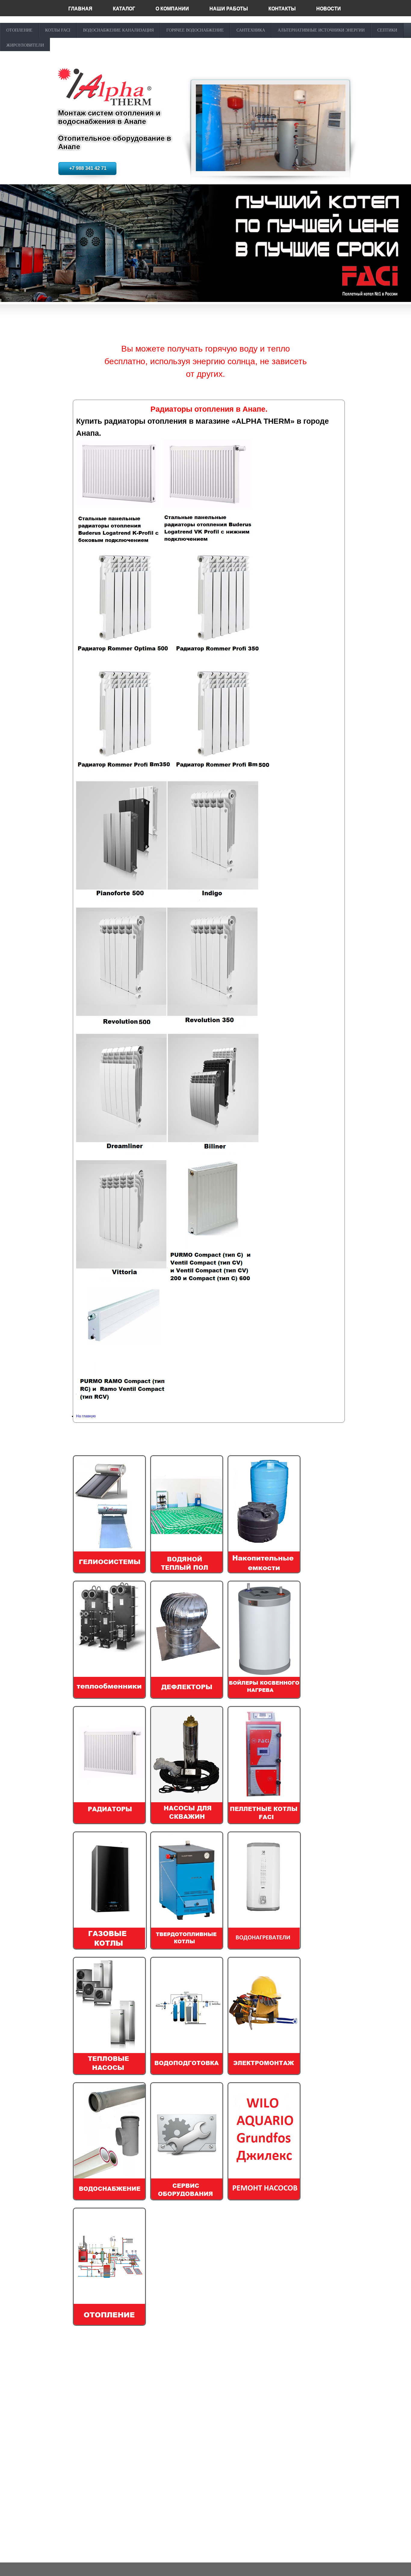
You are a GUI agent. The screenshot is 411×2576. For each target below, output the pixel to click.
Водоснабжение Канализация (118, 30)
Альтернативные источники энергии (321, 30)
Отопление (19, 30)
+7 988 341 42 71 (88, 168)
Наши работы (229, 9)
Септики (387, 30)
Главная (80, 9)
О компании (172, 9)
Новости (329, 9)
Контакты (282, 9)
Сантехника (251, 30)
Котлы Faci (58, 30)
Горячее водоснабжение (195, 30)
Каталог (124, 9)
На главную (86, 1416)
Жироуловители (25, 45)
